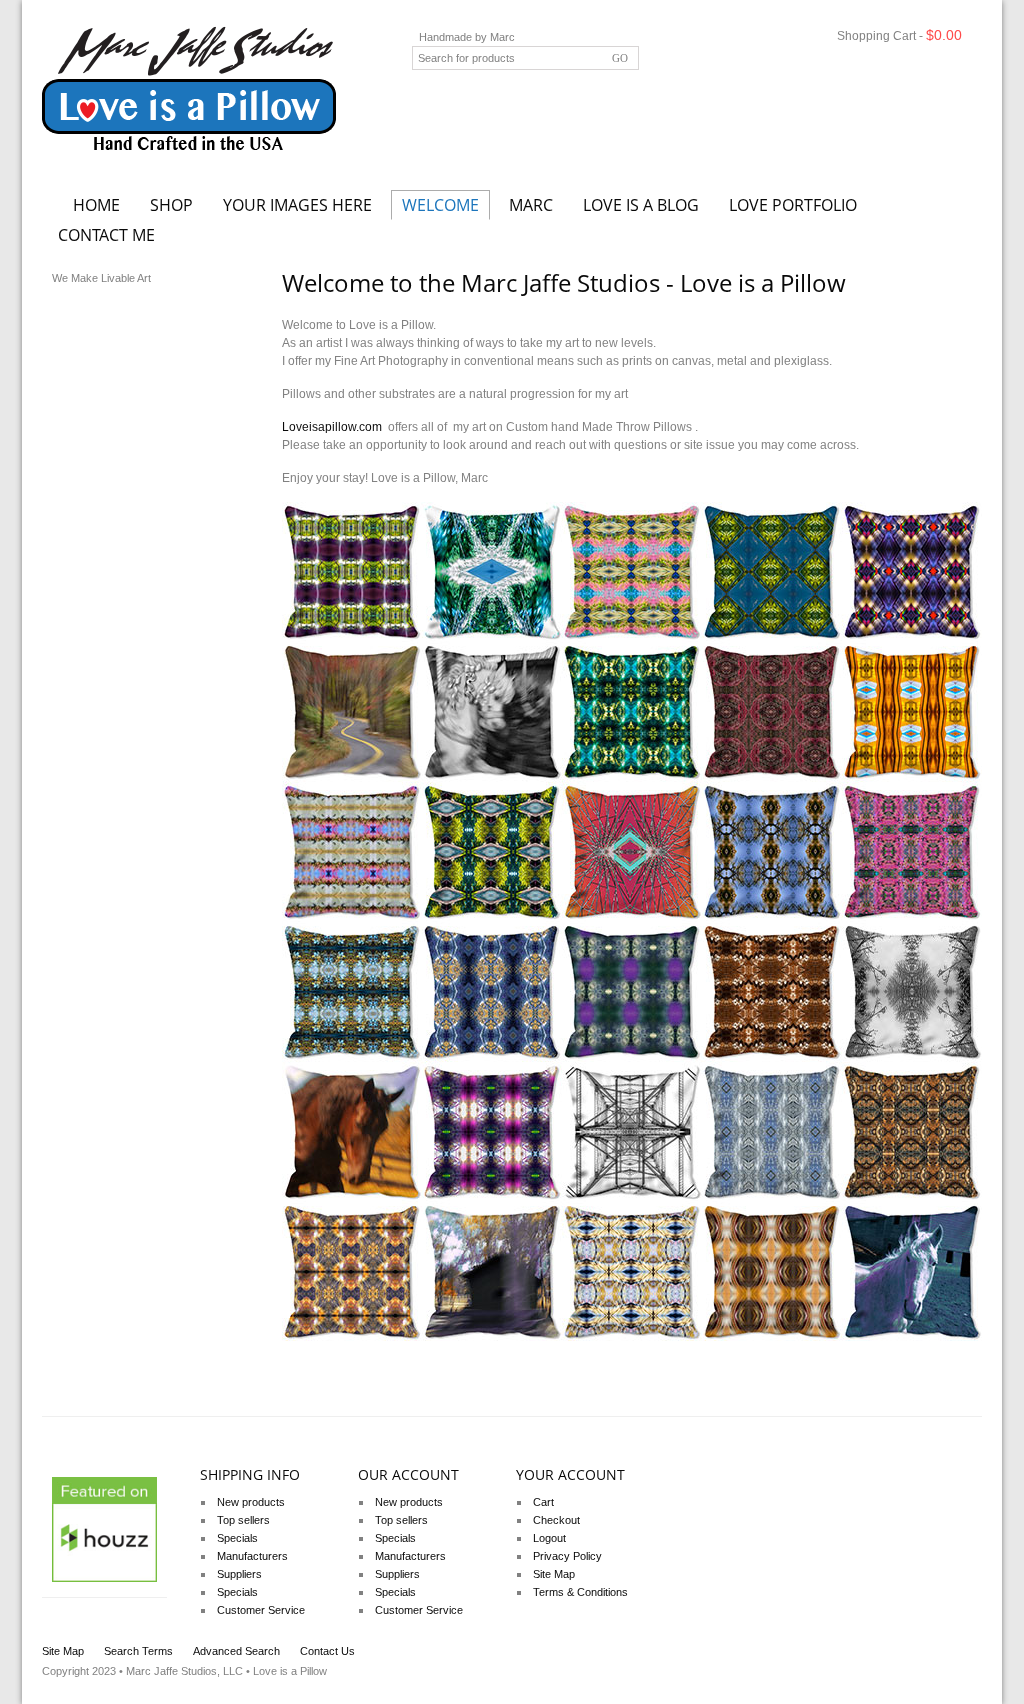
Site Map (554, 1574)
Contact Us (327, 1651)
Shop (171, 205)
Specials (237, 1538)
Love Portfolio (793, 205)
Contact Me (106, 235)
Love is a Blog (641, 205)
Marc (531, 205)
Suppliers (239, 1574)
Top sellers (243, 1520)
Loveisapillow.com (332, 427)
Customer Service (261, 1610)
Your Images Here (297, 205)
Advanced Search (236, 1651)
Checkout (556, 1520)
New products (251, 1502)
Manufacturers (252, 1556)
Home (96, 205)
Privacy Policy (567, 1556)
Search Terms (138, 1651)
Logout (549, 1538)
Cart (543, 1502)
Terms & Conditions (580, 1592)
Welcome (440, 205)
